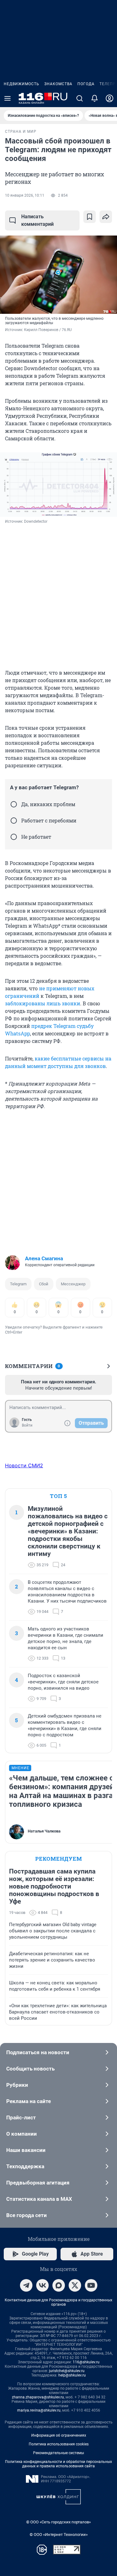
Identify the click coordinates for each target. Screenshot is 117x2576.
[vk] (42, 2285)
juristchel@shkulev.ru (67, 2371)
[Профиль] (110, 98)
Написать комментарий (37, 220)
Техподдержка (25, 2166)
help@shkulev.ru (72, 2375)
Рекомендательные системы (58, 2453)
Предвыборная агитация (38, 2183)
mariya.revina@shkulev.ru (39, 2410)
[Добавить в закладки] (90, 217)
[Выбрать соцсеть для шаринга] (106, 217)
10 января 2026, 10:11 (25, 195)
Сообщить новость (30, 2069)
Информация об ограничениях (59, 2435)
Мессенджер (73, 1284)
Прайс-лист (21, 2117)
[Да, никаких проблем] (14, 804)
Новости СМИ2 (24, 1465)
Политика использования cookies (59, 2444)
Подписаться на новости (38, 2052)
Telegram (18, 1284)
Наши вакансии (26, 2150)
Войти (27, 1425)
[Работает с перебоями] (14, 821)
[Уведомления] (95, 98)
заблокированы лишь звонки (43, 1003)
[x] (75, 2285)
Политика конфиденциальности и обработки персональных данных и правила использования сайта (58, 2464)
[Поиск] (80, 98)
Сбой (44, 1284)
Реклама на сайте (29, 2101)
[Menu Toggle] (7, 98)
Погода (86, 84)
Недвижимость (22, 84)
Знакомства (58, 84)
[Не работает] (14, 837)
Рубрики (17, 2085)
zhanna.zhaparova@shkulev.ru (38, 2397)
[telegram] (26, 2285)
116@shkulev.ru (86, 2362)
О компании (22, 2134)
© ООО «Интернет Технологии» (59, 2535)
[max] (59, 2285)
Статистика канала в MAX (39, 2199)
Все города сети (27, 2215)
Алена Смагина (44, 1258)
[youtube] (91, 2285)
